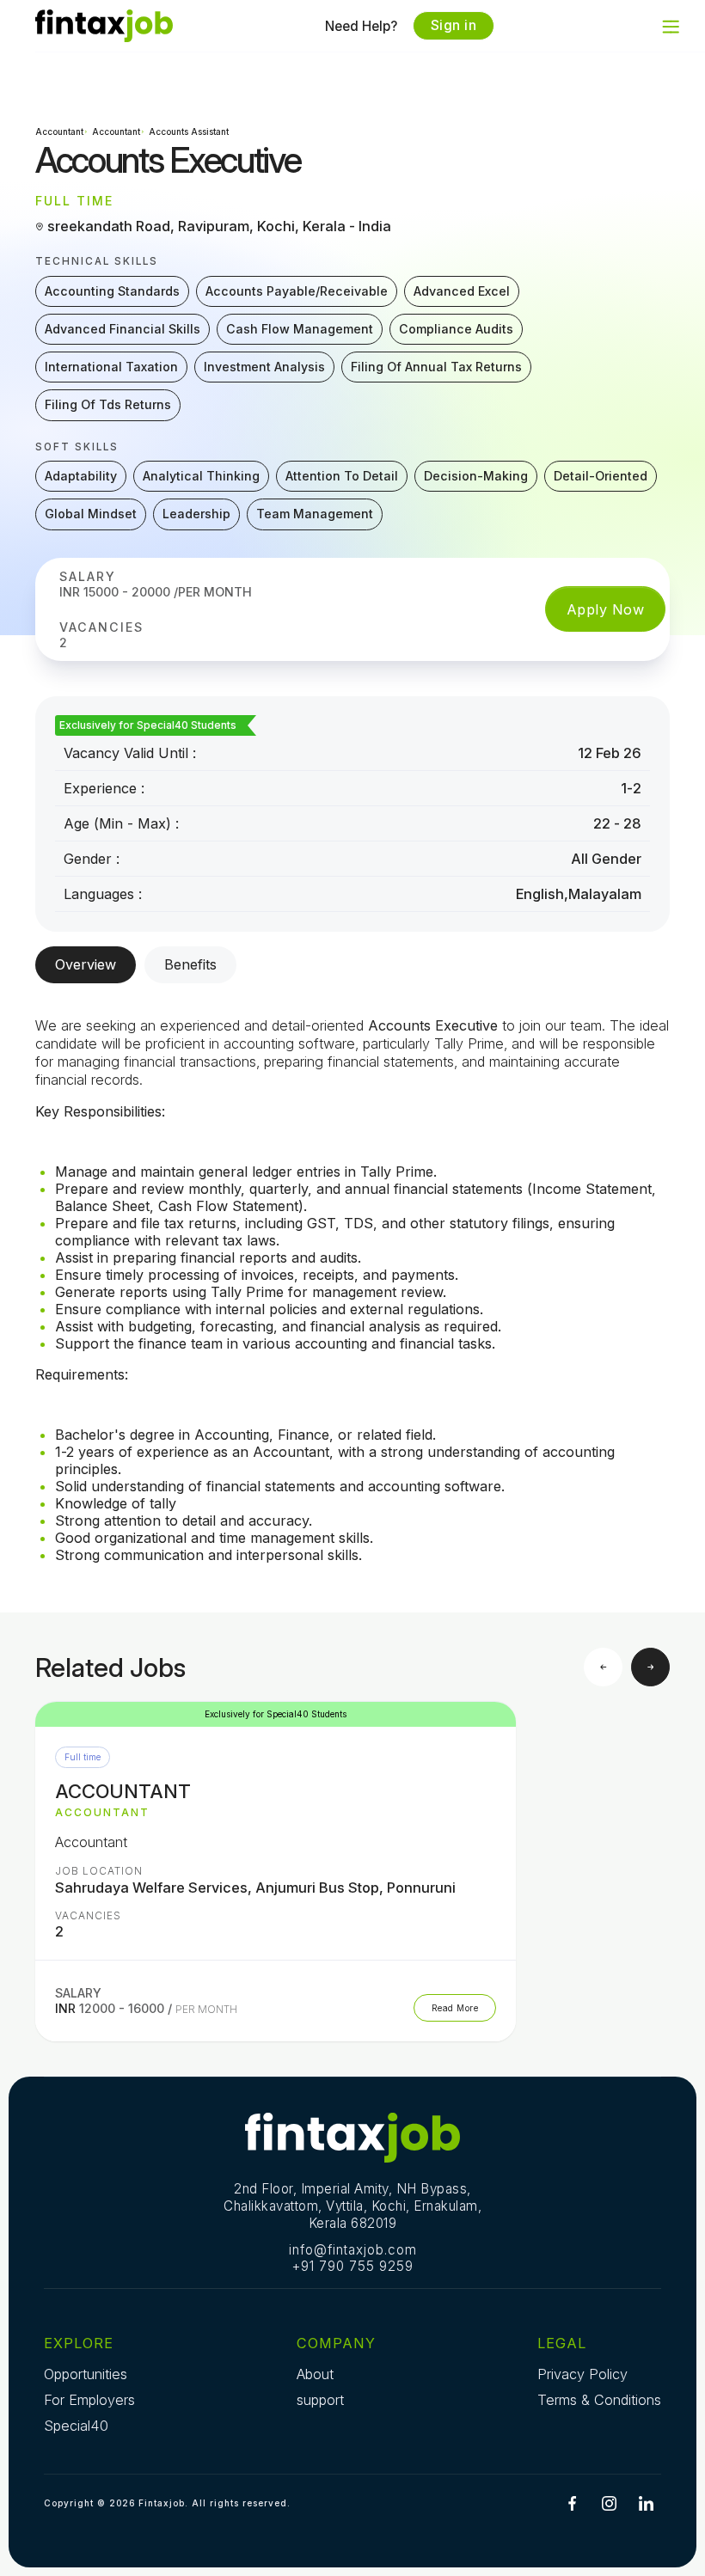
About (315, 2374)
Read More (455, 2008)
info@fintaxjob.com (353, 2250)
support (320, 2400)
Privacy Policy (582, 2374)
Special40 (76, 2426)
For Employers (89, 2400)
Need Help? (361, 26)
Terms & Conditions (599, 2400)
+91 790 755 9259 (352, 2266)
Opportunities (86, 2374)
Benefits (190, 964)
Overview (86, 964)
